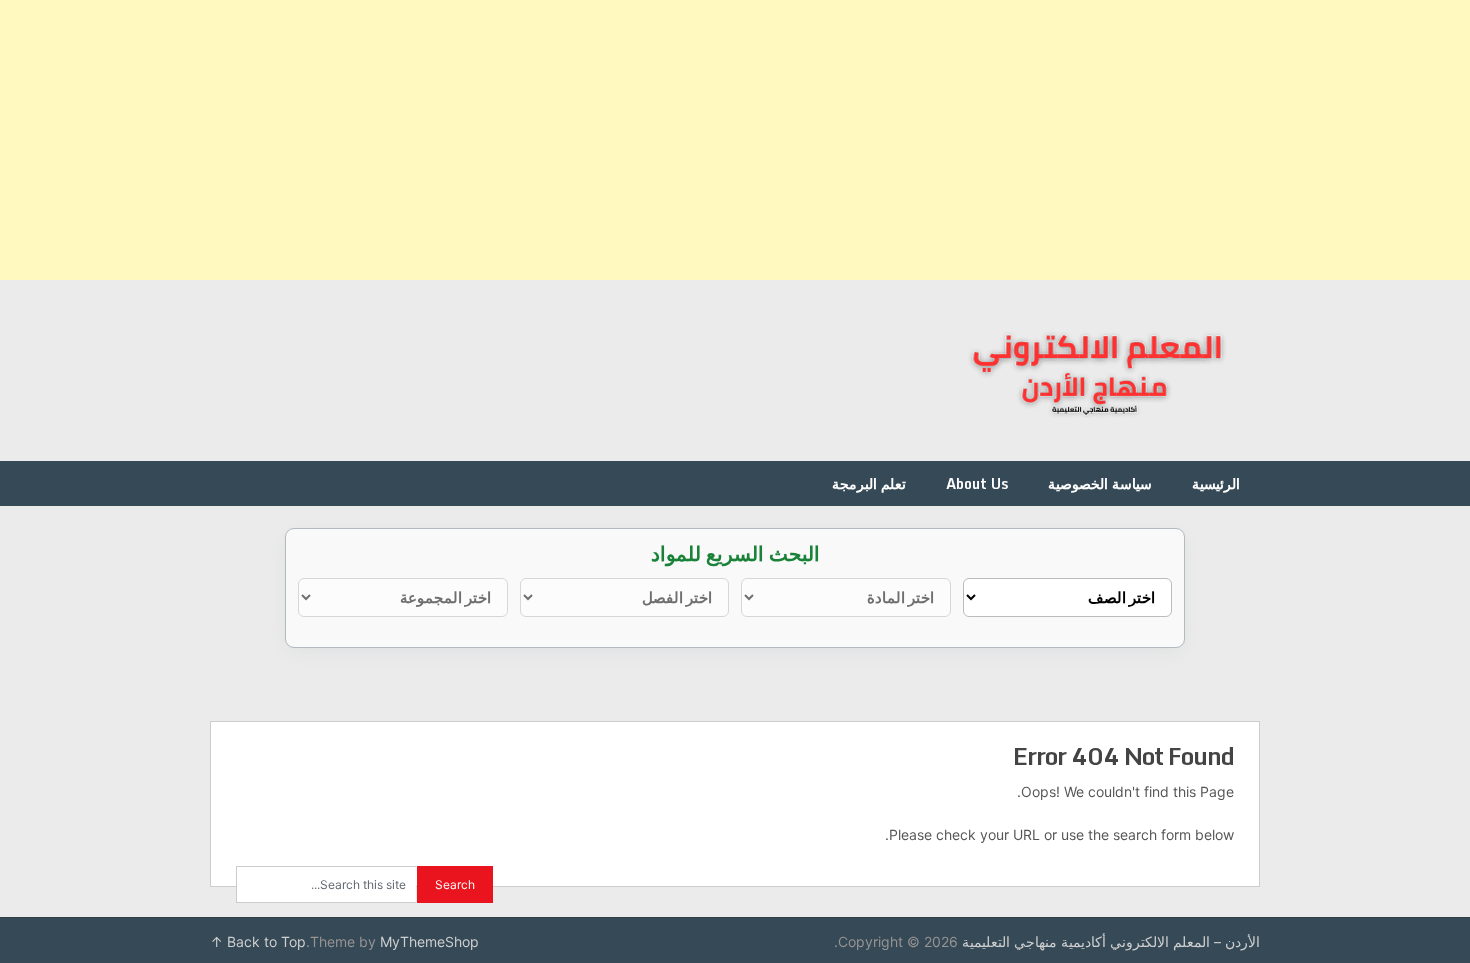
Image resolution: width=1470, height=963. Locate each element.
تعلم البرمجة (869, 483)
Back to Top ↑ (258, 941)
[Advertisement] (870, 140)
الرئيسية (1216, 483)
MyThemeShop (429, 941)
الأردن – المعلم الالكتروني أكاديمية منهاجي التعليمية (1111, 941)
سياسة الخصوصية (1100, 483)
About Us (977, 483)
